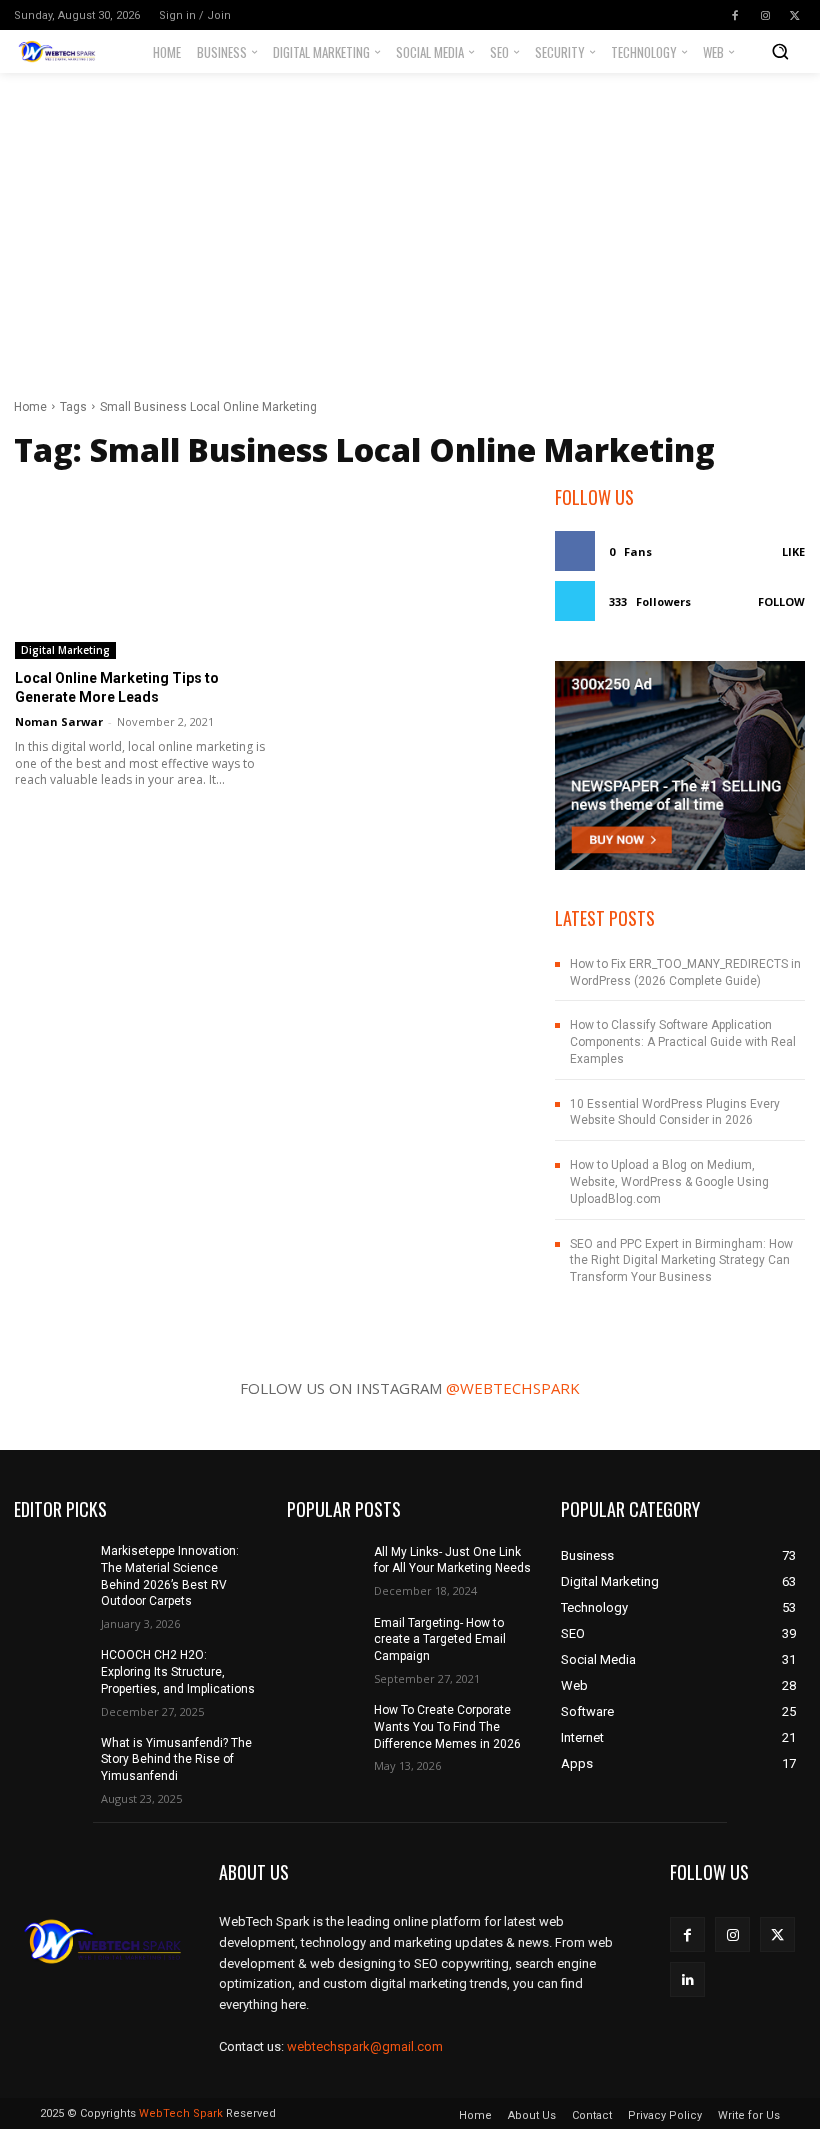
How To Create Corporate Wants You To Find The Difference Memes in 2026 (447, 1727)
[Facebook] (735, 15)
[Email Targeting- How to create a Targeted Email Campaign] (324, 1641)
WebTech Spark (181, 2113)
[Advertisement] (410, 223)
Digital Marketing (65, 650)
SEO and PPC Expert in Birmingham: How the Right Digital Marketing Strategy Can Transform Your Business (681, 1261)
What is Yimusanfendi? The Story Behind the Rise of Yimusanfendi (176, 1760)
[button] (780, 52)
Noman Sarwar (59, 721)
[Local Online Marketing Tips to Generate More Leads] (140, 571)
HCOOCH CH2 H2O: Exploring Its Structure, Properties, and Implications (178, 1672)
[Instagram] (765, 15)
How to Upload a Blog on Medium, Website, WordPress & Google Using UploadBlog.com (669, 1182)
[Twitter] (795, 15)
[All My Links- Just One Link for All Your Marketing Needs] (324, 1569)
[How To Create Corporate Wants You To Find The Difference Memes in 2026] (324, 1728)
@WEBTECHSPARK (513, 1388)
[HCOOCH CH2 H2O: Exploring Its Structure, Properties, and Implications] (51, 1673)
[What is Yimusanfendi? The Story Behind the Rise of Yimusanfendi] (51, 1761)
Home (30, 407)
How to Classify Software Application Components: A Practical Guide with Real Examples (683, 1042)
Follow (781, 601)
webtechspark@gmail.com (365, 2046)
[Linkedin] (687, 1979)
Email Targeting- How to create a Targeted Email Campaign (440, 1640)
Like (793, 551)
